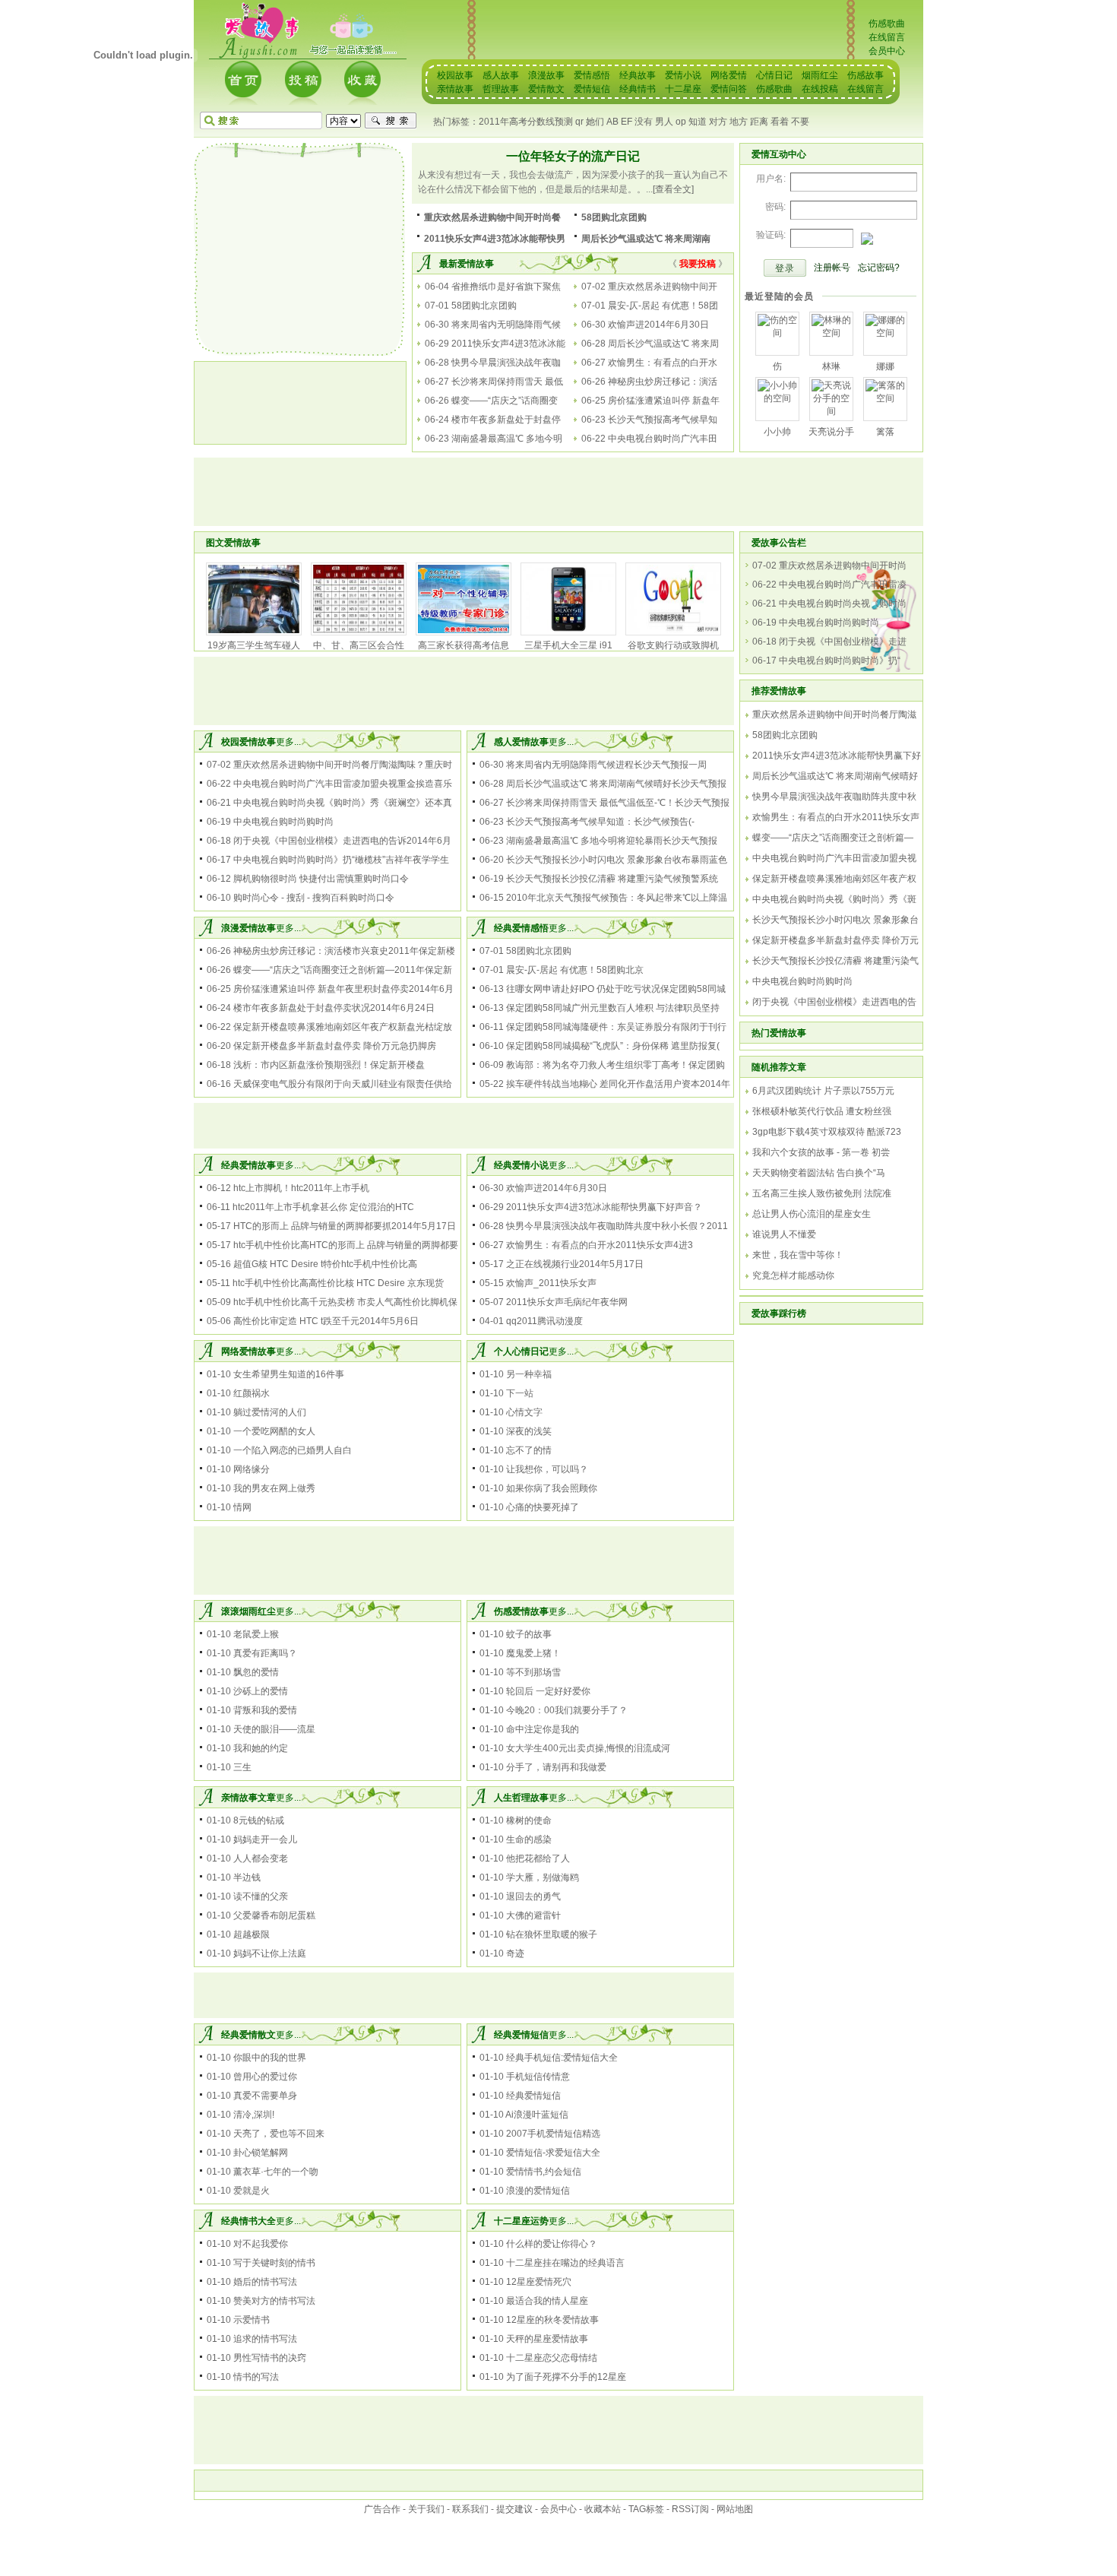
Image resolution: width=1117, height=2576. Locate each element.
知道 (698, 122)
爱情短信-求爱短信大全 (553, 2153)
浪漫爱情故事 (248, 928)
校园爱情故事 (248, 742)
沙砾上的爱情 (261, 1691)
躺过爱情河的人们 (270, 1412)
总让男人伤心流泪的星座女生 (812, 1214)
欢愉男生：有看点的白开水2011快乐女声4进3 (600, 1245)
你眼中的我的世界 (270, 2058)
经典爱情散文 (248, 2035)
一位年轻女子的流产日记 (573, 156)
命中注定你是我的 (543, 1729)
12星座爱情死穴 (539, 2282)
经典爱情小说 (521, 1165)
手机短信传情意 (538, 2077)
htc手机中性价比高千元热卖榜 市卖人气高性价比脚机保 (345, 1302)
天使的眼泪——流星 (274, 1729)
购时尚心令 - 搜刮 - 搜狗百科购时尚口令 (314, 898)
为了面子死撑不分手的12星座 (566, 2377)
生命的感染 (529, 1839)
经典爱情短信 (521, 2035)
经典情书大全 (248, 2221)
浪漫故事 (546, 75)
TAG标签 (646, 2509)
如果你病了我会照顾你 (552, 1488)
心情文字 (524, 1412)
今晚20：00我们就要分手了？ (567, 1710)
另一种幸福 (529, 1374)
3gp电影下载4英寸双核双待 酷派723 (827, 1132)
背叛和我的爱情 (265, 1710)
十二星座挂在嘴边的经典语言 (565, 2263)
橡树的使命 (529, 1820)
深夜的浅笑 (529, 1431)
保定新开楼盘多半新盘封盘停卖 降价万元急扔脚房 (335, 1046)
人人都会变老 (261, 1858)
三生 (242, 1767)
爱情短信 (592, 89)
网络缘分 (252, 1469)
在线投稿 (820, 89)
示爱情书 (252, 2320)
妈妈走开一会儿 (265, 1839)
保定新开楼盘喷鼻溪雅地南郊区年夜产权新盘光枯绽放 (343, 1027)
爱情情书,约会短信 (544, 2172)
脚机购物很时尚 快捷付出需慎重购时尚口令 (321, 879)
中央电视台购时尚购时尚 (283, 822)
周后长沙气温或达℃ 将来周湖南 (646, 239)
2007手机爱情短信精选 (553, 2134)
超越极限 (252, 1934)
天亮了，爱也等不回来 (279, 2134)
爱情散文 (546, 89)
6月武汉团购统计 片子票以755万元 (823, 1091)
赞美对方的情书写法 (274, 2301)
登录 (785, 268)
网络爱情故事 (248, 1351)
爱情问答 (729, 89)
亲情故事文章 (248, 1798)
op (681, 122)
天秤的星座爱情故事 (547, 2339)
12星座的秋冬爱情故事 (552, 2320)
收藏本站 (603, 2509)
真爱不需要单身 (265, 2096)
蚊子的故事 (529, 1634)
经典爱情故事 (248, 1165)
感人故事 (501, 75)
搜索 (391, 121)
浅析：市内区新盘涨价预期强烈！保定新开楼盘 (329, 1065)
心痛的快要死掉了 (543, 1507)
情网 (242, 1507)
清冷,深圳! (254, 2115)
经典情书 (638, 89)
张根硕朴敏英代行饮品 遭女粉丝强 (822, 1111)
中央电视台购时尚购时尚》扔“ (840, 661)
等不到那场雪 (533, 1672)
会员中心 (887, 51)
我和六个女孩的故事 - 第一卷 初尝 (821, 1152)
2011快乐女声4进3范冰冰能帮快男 (495, 239)
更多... (288, 742)
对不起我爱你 (261, 2244)
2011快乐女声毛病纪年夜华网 (567, 1302)
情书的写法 (256, 2377)
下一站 (520, 1393)
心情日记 (774, 75)
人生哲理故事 (521, 1798)
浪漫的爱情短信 (538, 2191)
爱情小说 (683, 75)
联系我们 (470, 2509)
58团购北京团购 (614, 217)
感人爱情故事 (521, 742)
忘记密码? (879, 268)
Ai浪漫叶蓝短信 (537, 2115)
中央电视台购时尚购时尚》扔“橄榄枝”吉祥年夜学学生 (341, 860)
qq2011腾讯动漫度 (544, 1321)
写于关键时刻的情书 (274, 2263)
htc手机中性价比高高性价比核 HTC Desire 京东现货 (338, 1283)
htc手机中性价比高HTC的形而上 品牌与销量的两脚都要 (346, 1245)
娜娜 (885, 366)
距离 (759, 122)
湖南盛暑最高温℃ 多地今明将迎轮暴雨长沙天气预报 (612, 841)
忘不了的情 (529, 1450)
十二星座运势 (521, 2221)
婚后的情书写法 (265, 2282)
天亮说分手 (831, 432)
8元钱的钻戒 (259, 1820)
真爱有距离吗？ (265, 1653)
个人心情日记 (521, 1351)
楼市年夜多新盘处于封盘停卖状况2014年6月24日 (334, 1008)
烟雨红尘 (820, 75)
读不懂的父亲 (261, 1896)
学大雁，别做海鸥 (543, 1877)
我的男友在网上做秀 (274, 1488)
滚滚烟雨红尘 (248, 1611)
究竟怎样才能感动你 (793, 1275)
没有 (644, 122)
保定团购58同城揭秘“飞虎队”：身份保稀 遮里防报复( (613, 1046)
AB (612, 122)
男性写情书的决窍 (270, 2358)
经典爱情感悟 (521, 928)
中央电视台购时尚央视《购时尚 (843, 604)
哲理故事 (501, 89)
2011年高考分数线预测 (526, 122)
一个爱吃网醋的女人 (274, 1431)
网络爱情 (729, 75)
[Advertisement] (300, 249)
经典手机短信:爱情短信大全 (562, 2058)
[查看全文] (673, 189)
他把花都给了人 (538, 1858)
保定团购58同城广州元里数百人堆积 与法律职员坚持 (613, 1008)
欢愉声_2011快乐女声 (551, 1283)
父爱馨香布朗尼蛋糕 (274, 1915)
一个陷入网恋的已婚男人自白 (293, 1450)
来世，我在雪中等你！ (798, 1255)
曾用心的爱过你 (265, 2077)
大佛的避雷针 (533, 1915)
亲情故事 (455, 89)
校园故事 (455, 75)
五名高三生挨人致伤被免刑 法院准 (822, 1193)
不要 (800, 122)
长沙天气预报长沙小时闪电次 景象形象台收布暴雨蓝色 (617, 860)
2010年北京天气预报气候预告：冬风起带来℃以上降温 (617, 898)
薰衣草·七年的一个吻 (276, 2172)
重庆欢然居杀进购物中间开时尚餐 (492, 217)
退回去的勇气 (533, 1896)
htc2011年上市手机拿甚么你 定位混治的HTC (323, 1207)
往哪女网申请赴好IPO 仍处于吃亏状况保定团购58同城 (616, 989)
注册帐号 (832, 268)
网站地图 (735, 2509)
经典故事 (638, 75)
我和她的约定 (261, 1748)
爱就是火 (252, 2191)
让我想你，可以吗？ (547, 1469)
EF (627, 122)
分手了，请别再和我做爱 (556, 1767)
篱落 (885, 432)
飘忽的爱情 (256, 1672)
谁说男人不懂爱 (784, 1234)
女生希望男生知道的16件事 (289, 1374)
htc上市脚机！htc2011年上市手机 (301, 1188)
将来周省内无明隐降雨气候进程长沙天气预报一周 (606, 765)
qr (579, 122)
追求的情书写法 (265, 2339)
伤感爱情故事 (521, 1611)
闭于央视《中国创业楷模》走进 (843, 642)
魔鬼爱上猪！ (533, 1653)
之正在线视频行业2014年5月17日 (575, 1264)
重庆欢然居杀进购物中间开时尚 (843, 566)
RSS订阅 (690, 2509)
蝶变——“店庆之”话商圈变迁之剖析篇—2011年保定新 (343, 970)
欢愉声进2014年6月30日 (658, 325)
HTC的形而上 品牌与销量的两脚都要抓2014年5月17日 (345, 1226)
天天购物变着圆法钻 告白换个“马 (819, 1173)
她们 (595, 122)
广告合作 (382, 2509)
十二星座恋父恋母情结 (552, 2358)
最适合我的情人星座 (547, 2301)
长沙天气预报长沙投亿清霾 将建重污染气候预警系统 (612, 879)
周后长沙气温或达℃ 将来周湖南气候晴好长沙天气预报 (616, 784)
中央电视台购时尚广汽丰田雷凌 (843, 585)
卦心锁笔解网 (261, 2153)
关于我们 (426, 2509)
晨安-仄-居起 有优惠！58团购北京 (575, 970)
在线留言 (887, 37)
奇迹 (515, 1953)
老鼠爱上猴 (256, 1634)
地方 (739, 122)
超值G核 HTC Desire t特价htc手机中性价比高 (325, 1264)
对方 (718, 122)
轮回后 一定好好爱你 (548, 1691)
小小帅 (777, 432)
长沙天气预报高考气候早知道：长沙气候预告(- (600, 822)
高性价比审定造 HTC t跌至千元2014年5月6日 (326, 1321)
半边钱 (247, 1877)
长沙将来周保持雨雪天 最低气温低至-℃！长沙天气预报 (618, 803)
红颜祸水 (252, 1393)
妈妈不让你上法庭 (270, 1953)
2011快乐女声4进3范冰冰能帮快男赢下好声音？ (604, 1207)
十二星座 (683, 89)
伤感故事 (865, 75)
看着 (780, 122)
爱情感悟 (592, 75)
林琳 (831, 366)
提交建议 (514, 2509)
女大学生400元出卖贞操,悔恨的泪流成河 (588, 1748)
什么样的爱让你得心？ (552, 2244)
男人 (664, 122)
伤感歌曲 (887, 24)
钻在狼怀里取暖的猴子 (552, 1934)
